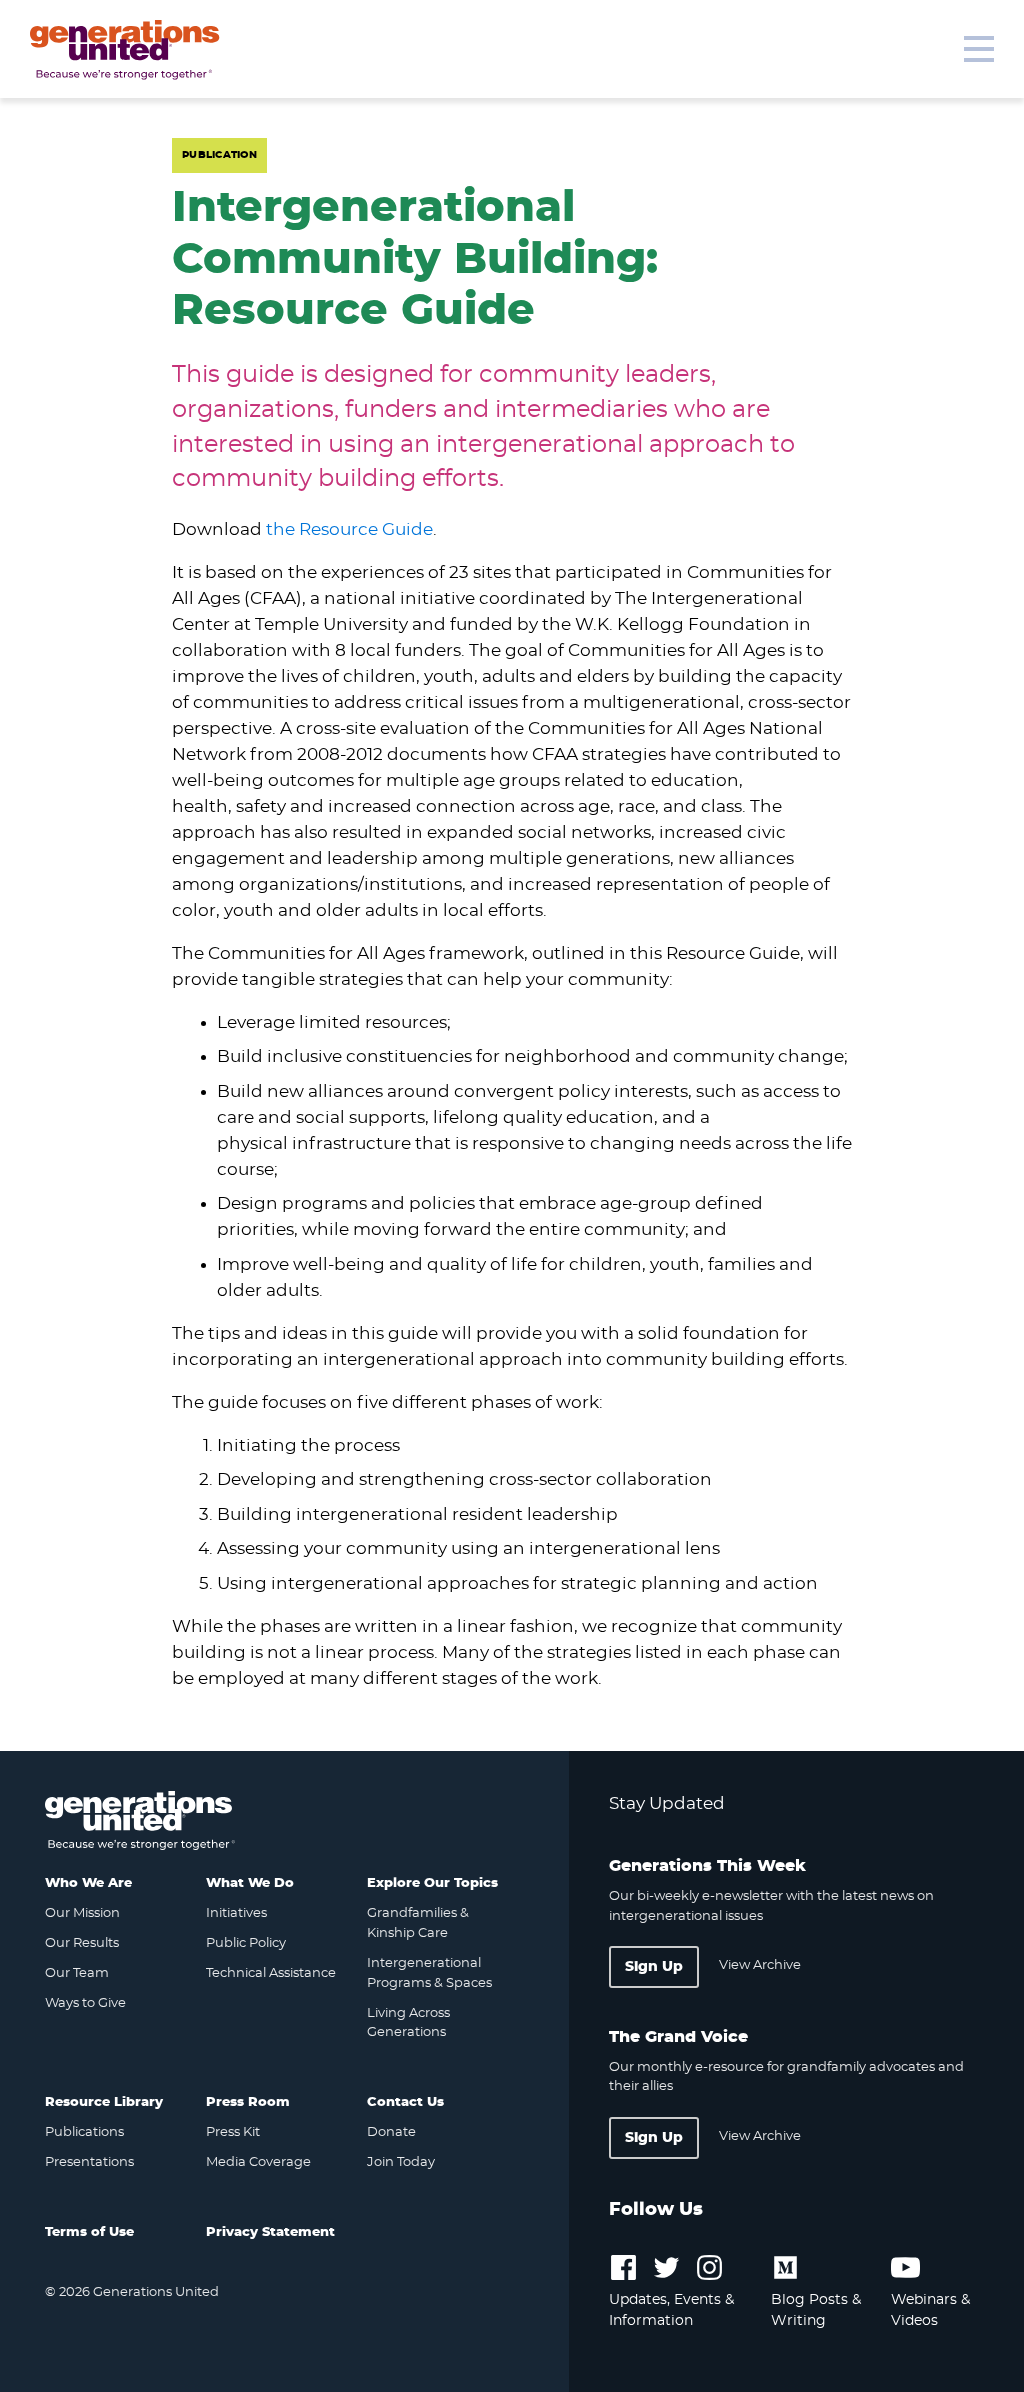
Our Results (82, 1943)
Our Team (77, 1973)
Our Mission (82, 1913)
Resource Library (104, 2102)
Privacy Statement (270, 2232)
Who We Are (88, 1883)
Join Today (401, 2162)
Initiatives (236, 1913)
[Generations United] (125, 50)
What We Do (250, 1883)
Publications (84, 2132)
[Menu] (979, 49)
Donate (391, 2132)
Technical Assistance (271, 1973)
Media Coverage (258, 2162)
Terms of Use (89, 2232)
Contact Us (405, 2102)
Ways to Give (85, 2003)
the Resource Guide (349, 529)
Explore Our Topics (432, 1883)
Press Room (248, 2102)
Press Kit (233, 2132)
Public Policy (246, 1943)
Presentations (89, 2162)
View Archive (760, 1965)
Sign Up (654, 1967)
